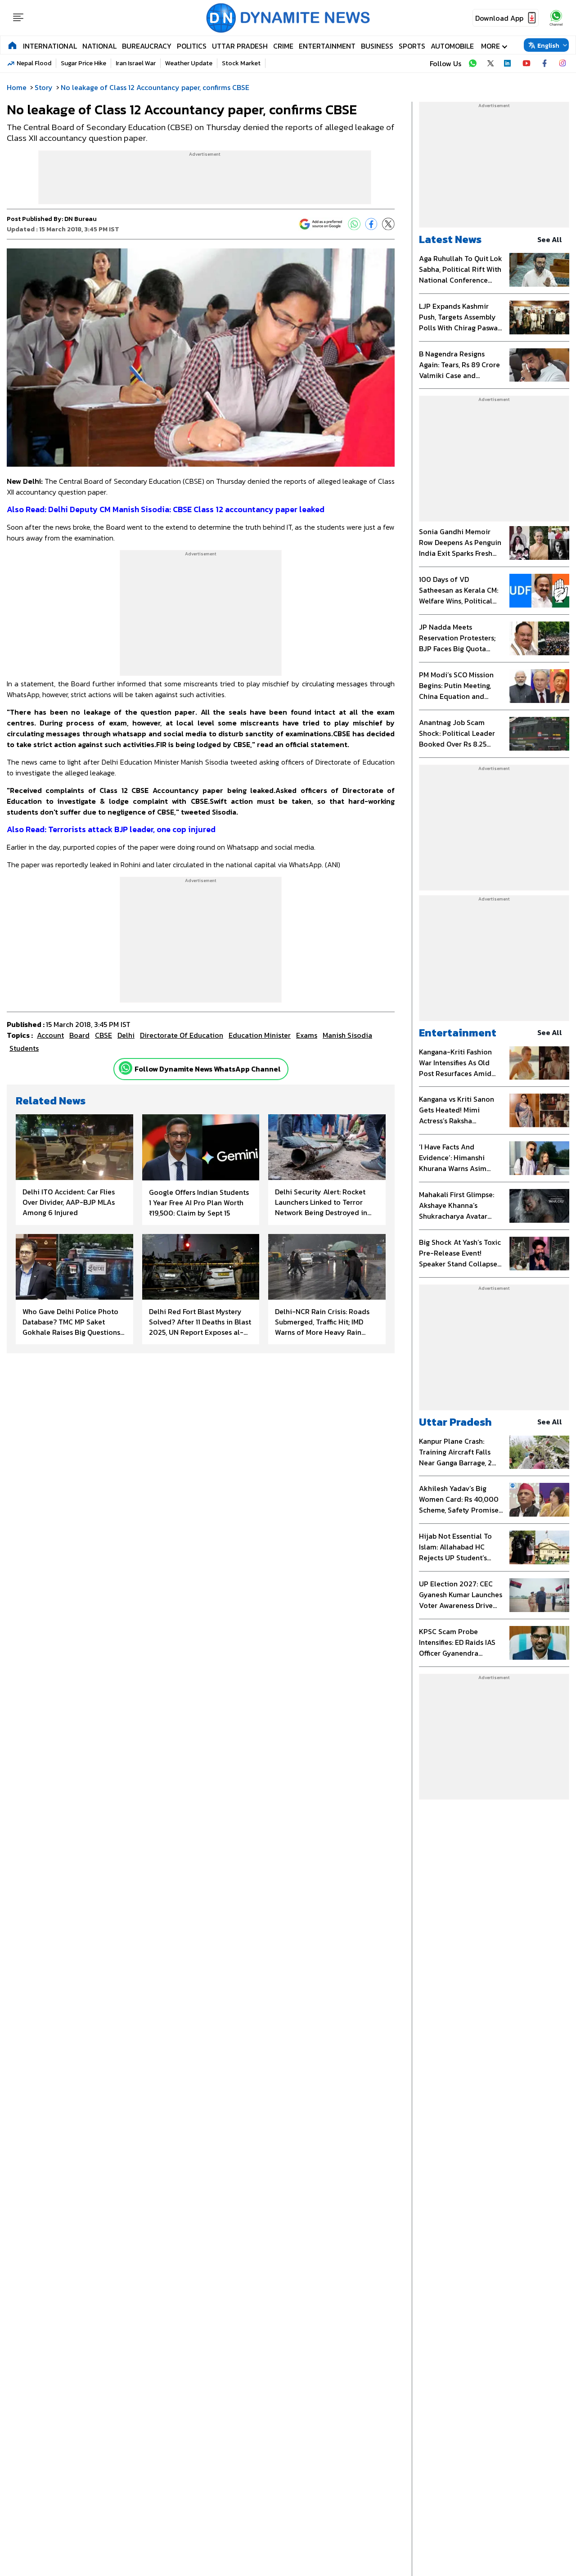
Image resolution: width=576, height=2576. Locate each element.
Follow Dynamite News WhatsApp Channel (208, 1069)
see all (550, 239)
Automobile (452, 46)
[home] (12, 45)
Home (17, 87)
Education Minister (260, 1035)
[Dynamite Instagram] (562, 63)
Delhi (126, 1035)
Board (79, 1035)
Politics (192, 46)
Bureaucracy (147, 46)
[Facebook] (371, 224)
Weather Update (189, 63)
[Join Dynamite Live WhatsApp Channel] (472, 63)
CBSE (103, 1035)
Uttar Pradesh (240, 46)
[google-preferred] (321, 224)
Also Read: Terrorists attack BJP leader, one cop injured (111, 829)
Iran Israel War (136, 63)
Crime (283, 46)
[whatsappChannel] (556, 18)
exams (307, 1035)
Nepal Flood (34, 63)
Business (377, 46)
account (50, 1035)
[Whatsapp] (126, 1068)
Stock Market (241, 63)
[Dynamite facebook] (544, 63)
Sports (412, 46)
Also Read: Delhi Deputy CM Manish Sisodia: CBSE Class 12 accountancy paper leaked (166, 509)
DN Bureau (81, 219)
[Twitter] (388, 224)
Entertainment (327, 46)
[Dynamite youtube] (526, 63)
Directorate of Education (182, 1035)
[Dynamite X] (490, 63)
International (50, 46)
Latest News (450, 239)
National (99, 46)
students (24, 1048)
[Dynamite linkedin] (508, 63)
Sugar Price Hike (83, 63)
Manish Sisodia (347, 1035)
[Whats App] (354, 224)
